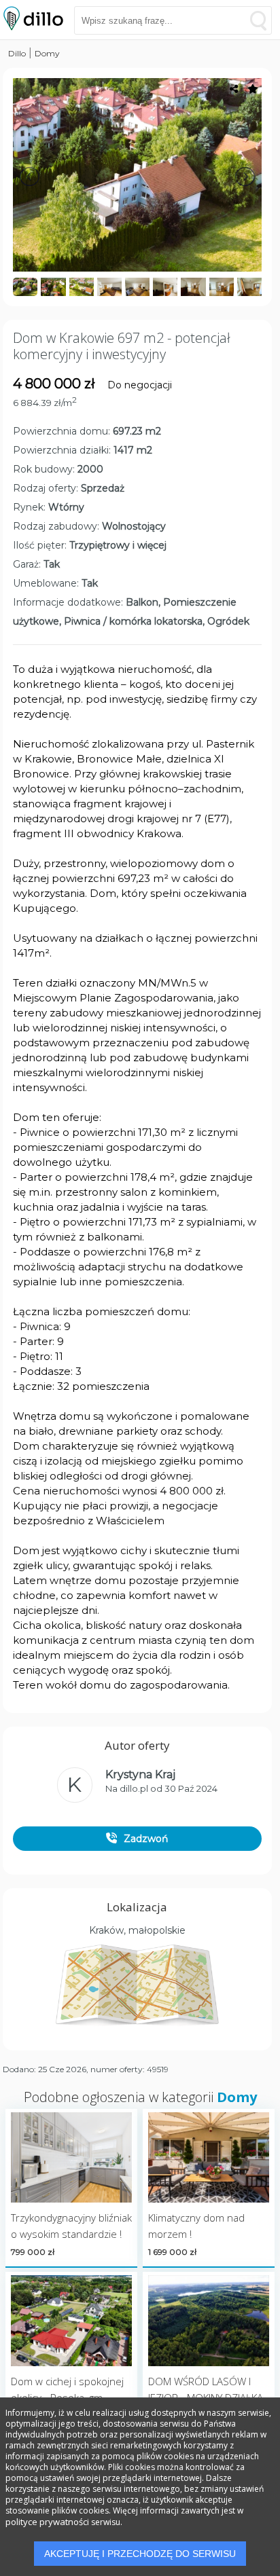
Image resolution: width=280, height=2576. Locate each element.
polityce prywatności (47, 2522)
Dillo (17, 53)
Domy (47, 53)
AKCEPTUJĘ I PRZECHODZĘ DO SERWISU (140, 2554)
